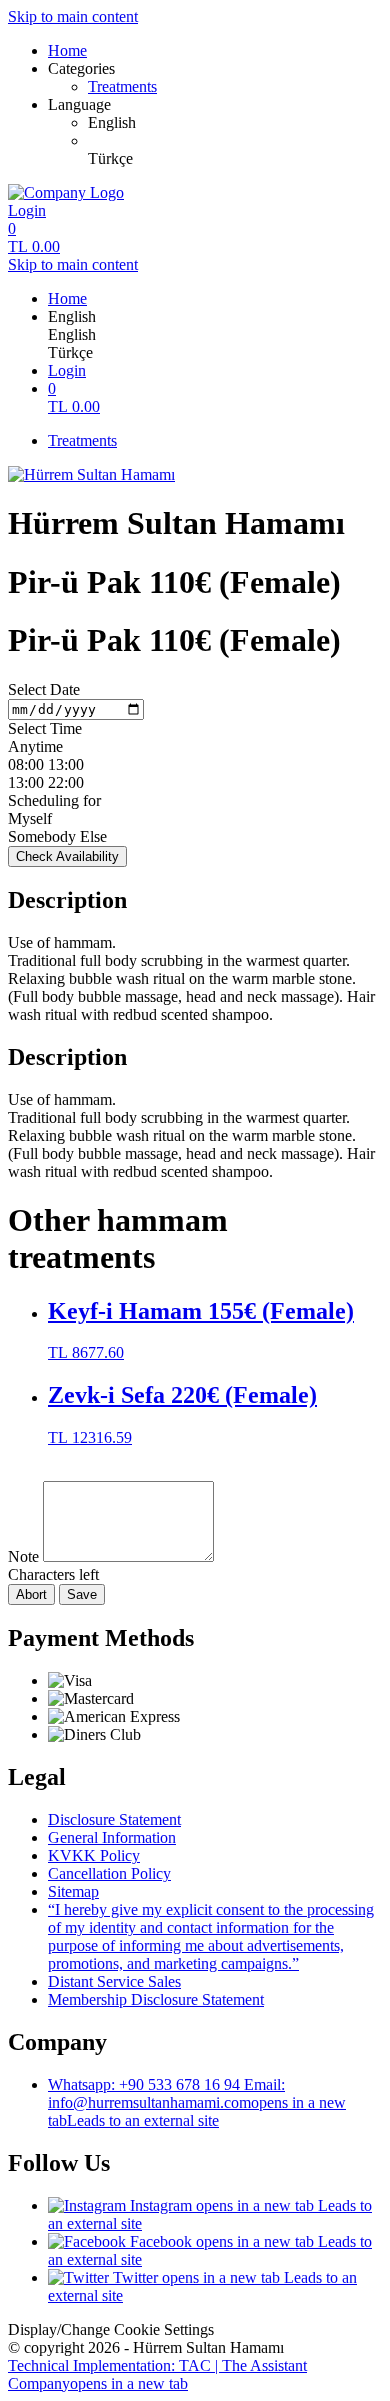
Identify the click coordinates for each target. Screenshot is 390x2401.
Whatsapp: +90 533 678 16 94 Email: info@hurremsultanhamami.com (197, 2102)
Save (82, 1594)
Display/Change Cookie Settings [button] (111, 2329)
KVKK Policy (94, 1855)
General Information (112, 1837)
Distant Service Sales (114, 1981)
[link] (235, 123)
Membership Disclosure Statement (156, 1999)
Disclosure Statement (114, 1819)
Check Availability (67, 856)
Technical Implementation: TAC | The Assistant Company (157, 2374)
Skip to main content (73, 16)
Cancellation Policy (109, 1873)
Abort (31, 1594)
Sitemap (73, 1891)
